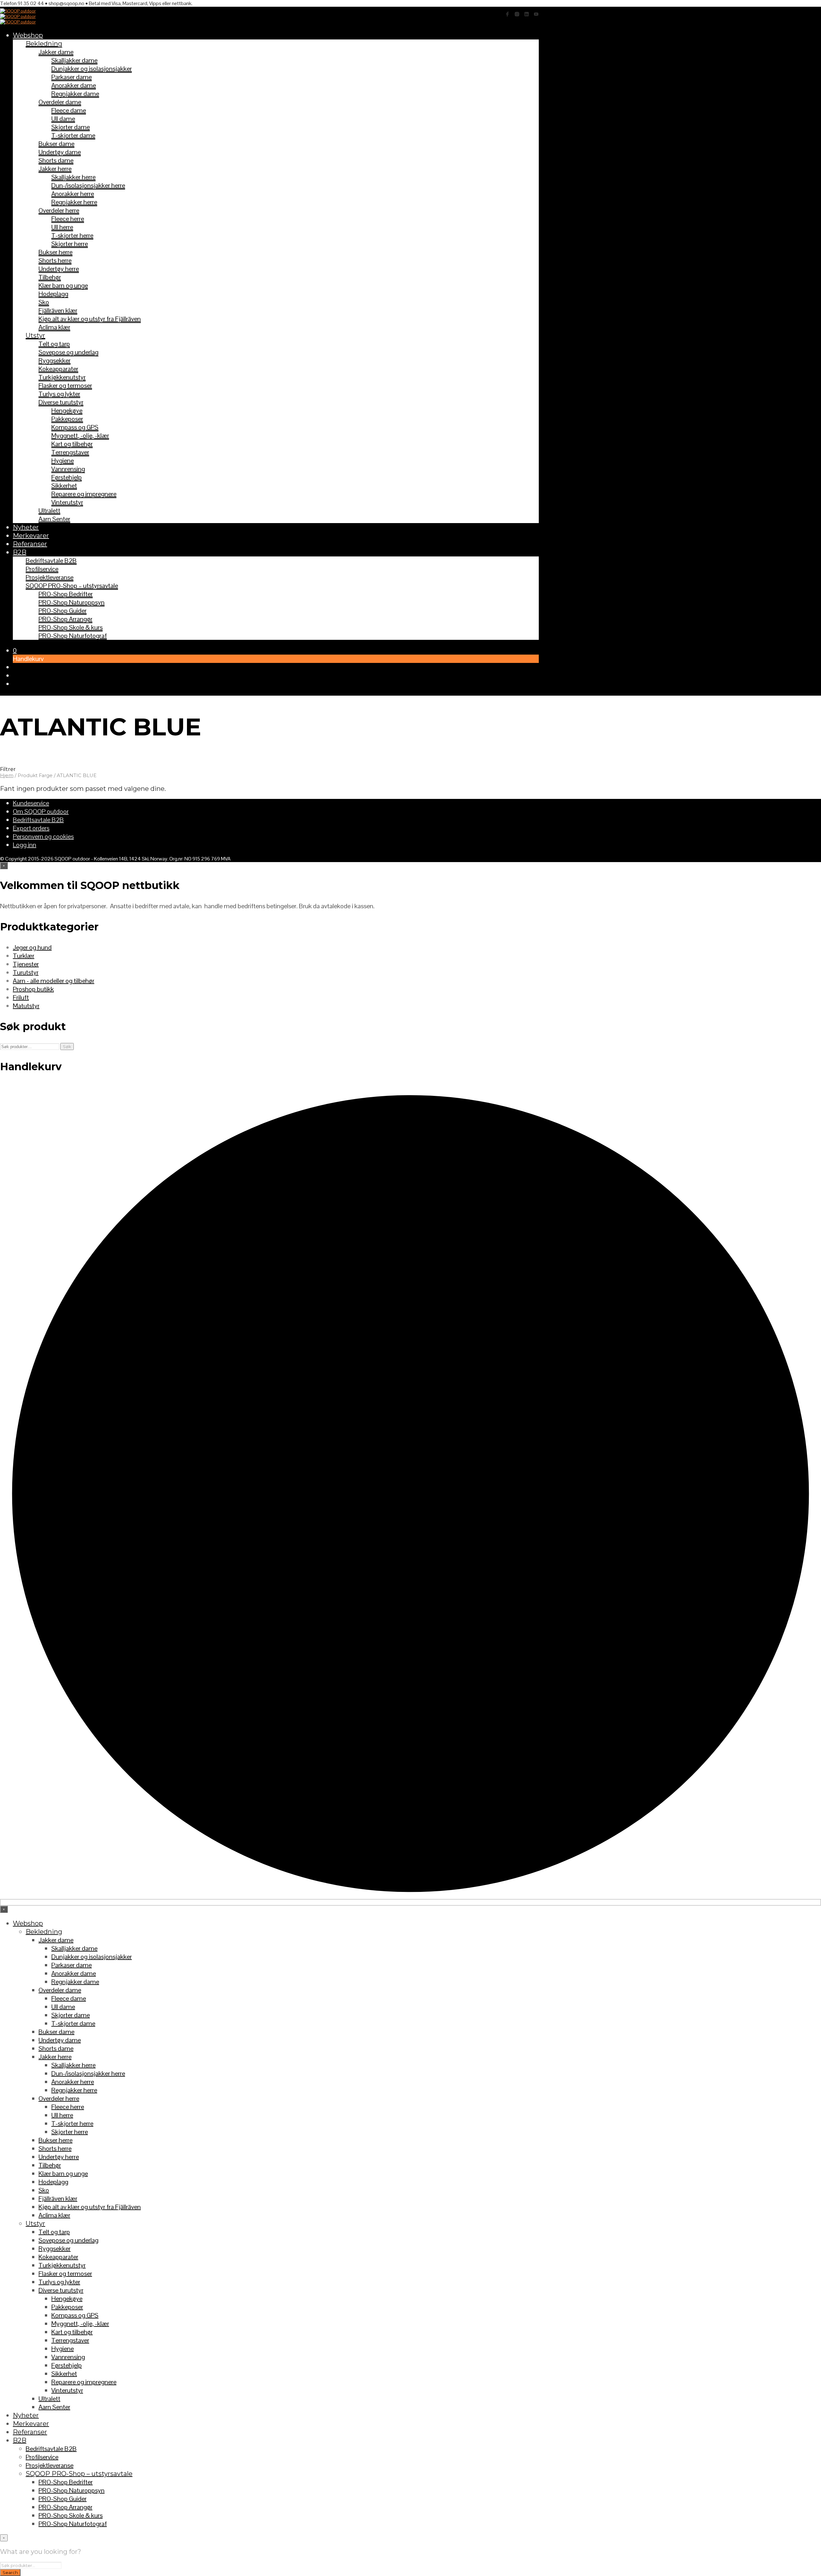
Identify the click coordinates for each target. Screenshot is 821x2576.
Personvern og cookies (43, 836)
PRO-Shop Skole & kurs (71, 627)
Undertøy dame (60, 152)
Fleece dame (69, 110)
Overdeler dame (60, 102)
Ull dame (63, 119)
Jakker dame (56, 52)
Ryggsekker (55, 360)
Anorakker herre (73, 194)
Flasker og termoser (65, 386)
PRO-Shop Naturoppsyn (72, 602)
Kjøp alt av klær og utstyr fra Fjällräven (90, 319)
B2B (20, 552)
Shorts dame (56, 160)
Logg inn (25, 845)
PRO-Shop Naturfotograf (73, 636)
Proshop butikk (33, 989)
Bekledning (44, 44)
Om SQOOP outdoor (41, 811)
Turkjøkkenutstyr (62, 377)
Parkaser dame (72, 77)
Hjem (7, 775)
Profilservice (42, 569)
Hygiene (63, 461)
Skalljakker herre (73, 177)
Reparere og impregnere (84, 494)
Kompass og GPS (75, 427)
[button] (15, 650)
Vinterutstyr (67, 502)
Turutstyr (26, 972)
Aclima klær (54, 327)
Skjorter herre (70, 244)
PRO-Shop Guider (63, 611)
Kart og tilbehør (72, 444)
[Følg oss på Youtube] (536, 14)
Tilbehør (50, 277)
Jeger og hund (32, 947)
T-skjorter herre (72, 235)
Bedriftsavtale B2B (51, 561)
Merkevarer (31, 536)
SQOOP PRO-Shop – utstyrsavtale (72, 586)
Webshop (28, 35)
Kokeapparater (58, 369)
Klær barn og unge (63, 285)
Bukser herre (55, 252)
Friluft (21, 997)
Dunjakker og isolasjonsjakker (92, 69)
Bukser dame (56, 144)
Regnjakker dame (75, 94)
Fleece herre (68, 219)
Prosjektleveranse (50, 577)
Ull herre (62, 227)
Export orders (31, 828)
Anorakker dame (74, 85)
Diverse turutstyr (61, 402)
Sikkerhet (64, 486)
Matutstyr (26, 1006)
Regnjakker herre (74, 202)
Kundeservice (31, 803)
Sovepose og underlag (68, 352)
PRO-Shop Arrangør (65, 619)
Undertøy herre (59, 269)
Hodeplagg (53, 294)
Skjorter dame (71, 127)
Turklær (24, 956)
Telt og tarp (54, 344)
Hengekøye (67, 411)
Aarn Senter (54, 519)
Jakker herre (55, 169)
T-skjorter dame (73, 135)
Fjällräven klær (58, 310)
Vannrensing (68, 469)
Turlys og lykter (59, 394)
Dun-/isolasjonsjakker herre (88, 185)
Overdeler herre (59, 210)
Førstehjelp (67, 477)
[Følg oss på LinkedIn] (527, 14)
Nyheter (26, 527)
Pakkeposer (67, 419)
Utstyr (35, 335)
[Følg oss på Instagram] (517, 14)
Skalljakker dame (74, 60)
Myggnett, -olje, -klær (80, 436)
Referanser (30, 544)
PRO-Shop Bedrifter (66, 594)
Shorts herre (55, 260)
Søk (67, 1046)
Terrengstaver (70, 452)
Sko (44, 302)
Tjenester (26, 964)
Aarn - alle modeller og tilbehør (54, 981)
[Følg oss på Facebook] (507, 14)
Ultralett (49, 511)
